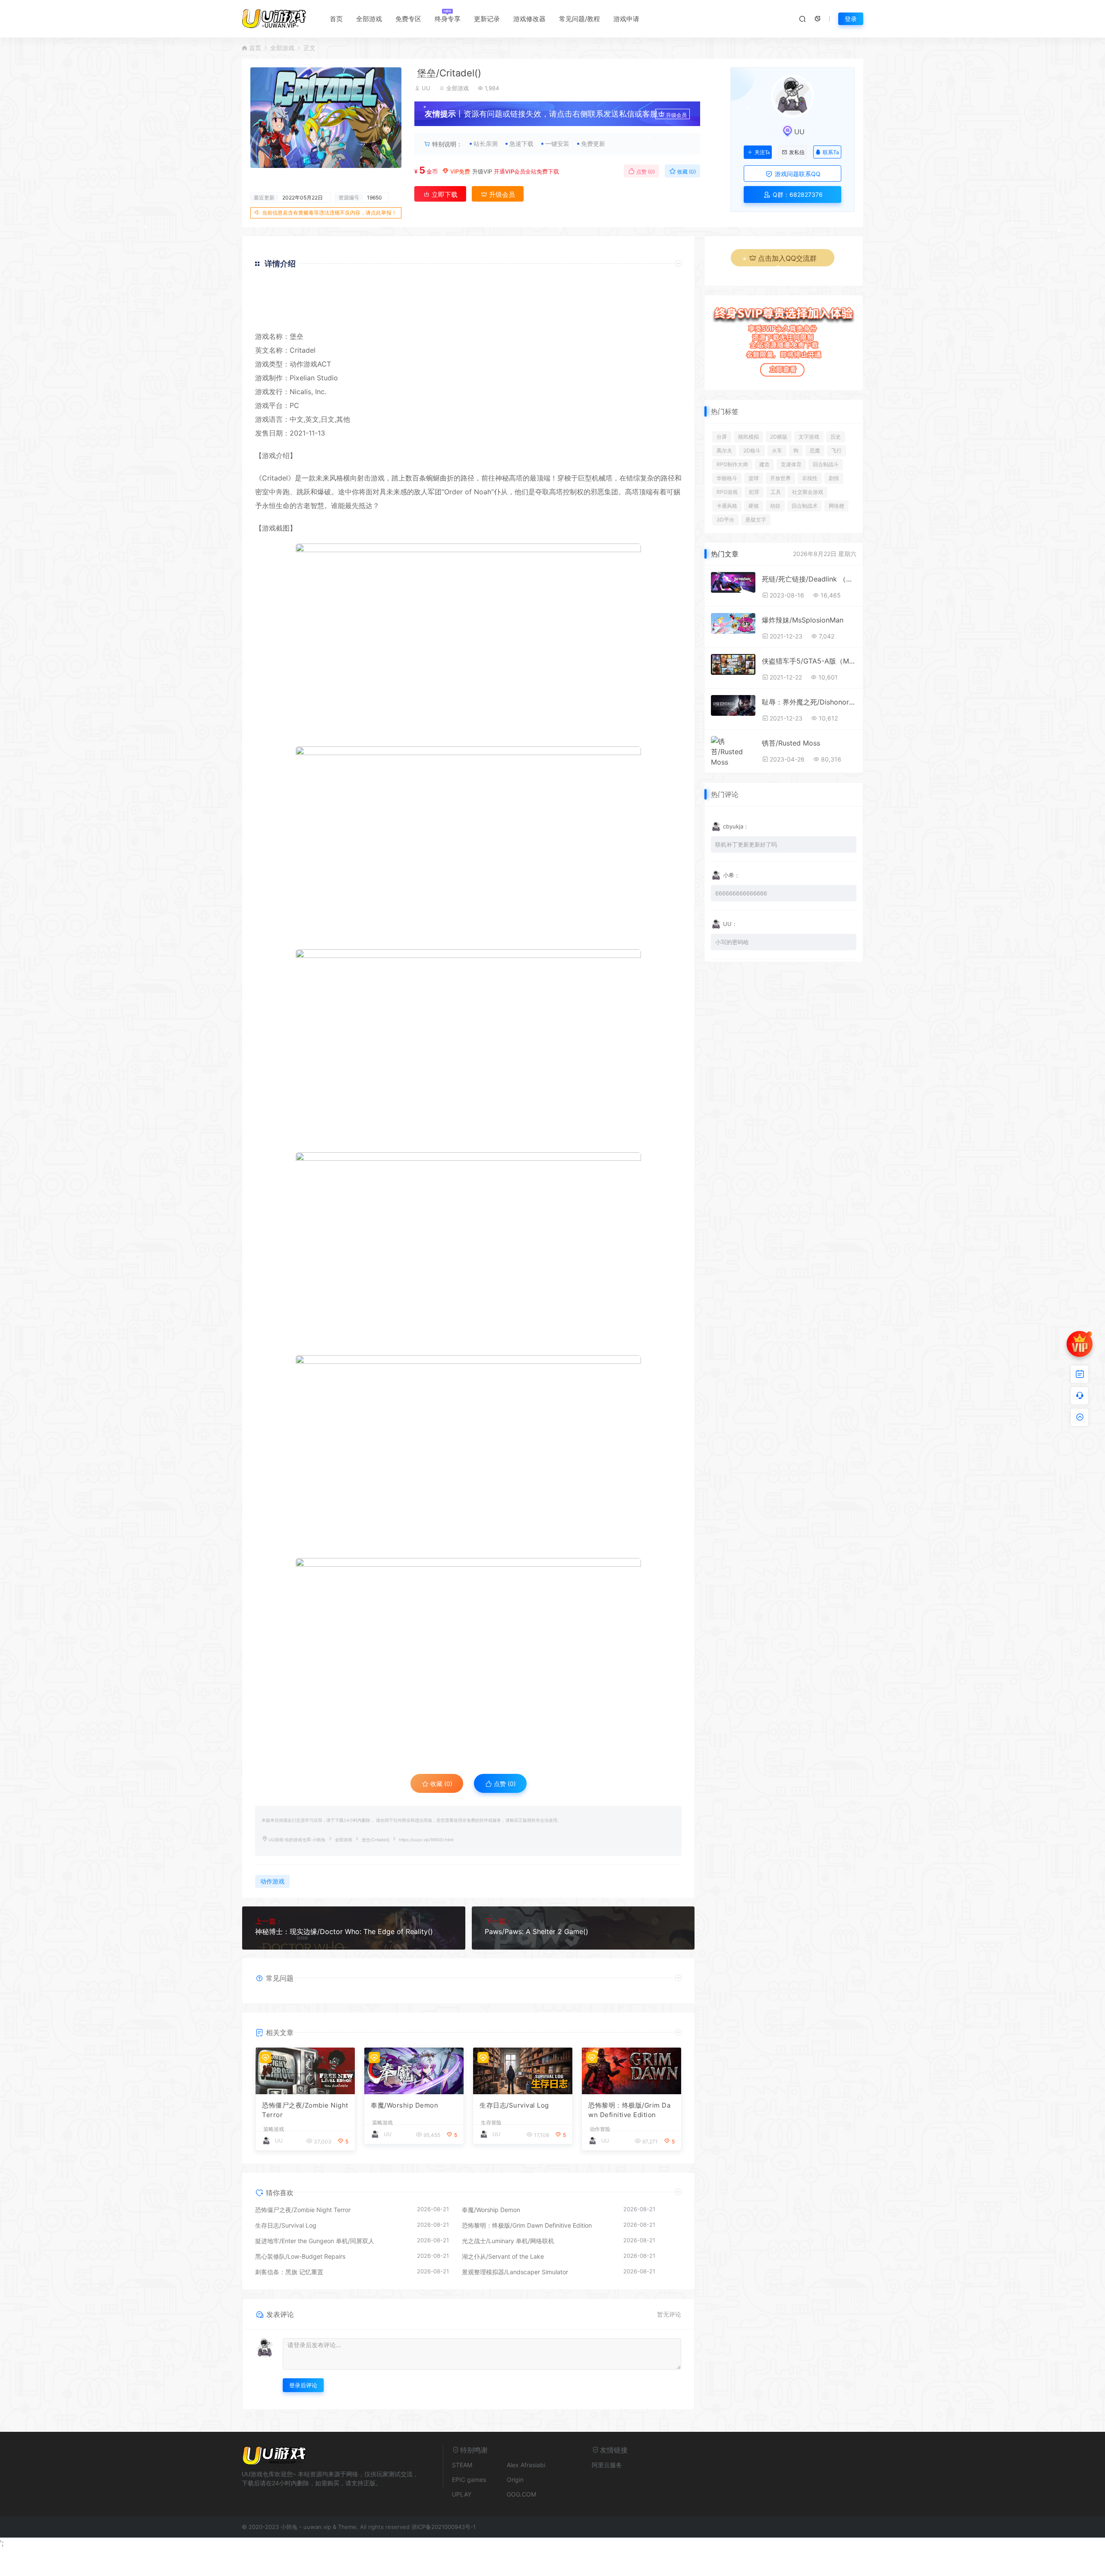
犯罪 (754, 492)
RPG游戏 (727, 492)
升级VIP (482, 171)
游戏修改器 (529, 19)
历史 (836, 437)
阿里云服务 (607, 2465)
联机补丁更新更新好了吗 (746, 844)
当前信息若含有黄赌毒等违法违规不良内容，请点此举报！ (329, 213)
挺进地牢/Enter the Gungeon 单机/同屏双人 (315, 2241)
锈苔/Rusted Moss (791, 743)
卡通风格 (727, 506)
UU (426, 88)
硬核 (754, 506)
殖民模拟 (748, 437)
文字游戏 (809, 437)
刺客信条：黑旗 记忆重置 (289, 2272)
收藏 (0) (686, 172)
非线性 (810, 478)
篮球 (754, 478)
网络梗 (837, 506)
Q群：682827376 (797, 194)
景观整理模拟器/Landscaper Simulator (515, 2272)
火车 (777, 450)
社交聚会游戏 (808, 492)
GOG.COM (521, 2494)
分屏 (722, 437)
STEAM (462, 2465)
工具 (776, 492)
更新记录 (487, 19)
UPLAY (462, 2494)
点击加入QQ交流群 (787, 258)
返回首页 (657, 317)
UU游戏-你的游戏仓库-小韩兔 (297, 1840)
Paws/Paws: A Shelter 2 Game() (537, 1931)
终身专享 (448, 19)
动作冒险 (600, 2129)
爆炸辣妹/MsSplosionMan (803, 620)
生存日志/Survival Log (514, 2105)
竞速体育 (791, 464)
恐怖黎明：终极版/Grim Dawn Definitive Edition (629, 2110)
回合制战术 (805, 506)
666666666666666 (741, 893)
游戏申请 (626, 19)
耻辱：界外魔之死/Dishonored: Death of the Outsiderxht (809, 702)
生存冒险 (491, 2123)
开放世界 (780, 478)
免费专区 (408, 19)
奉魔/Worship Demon (404, 2105)
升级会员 (676, 115)
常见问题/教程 (579, 19)
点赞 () (645, 172)
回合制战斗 (826, 464)
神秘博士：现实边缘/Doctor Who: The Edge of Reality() (344, 1931)
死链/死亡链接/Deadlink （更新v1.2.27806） (809, 579)
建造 (764, 464)
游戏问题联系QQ (797, 174)
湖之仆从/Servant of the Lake (503, 2256)
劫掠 (775, 506)
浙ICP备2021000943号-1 (444, 2527)
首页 (336, 19)
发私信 (797, 152)
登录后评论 (303, 2385)
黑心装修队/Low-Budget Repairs (300, 2256)
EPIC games (469, 2480)
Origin (515, 2480)
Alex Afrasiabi (526, 2465)
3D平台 (725, 520)
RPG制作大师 (732, 464)
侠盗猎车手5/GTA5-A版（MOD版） (809, 661)
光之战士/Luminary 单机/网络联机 (508, 2241)
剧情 (834, 478)
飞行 (837, 450)
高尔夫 (724, 450)
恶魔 (815, 450)
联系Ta (831, 152)
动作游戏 (303, 364)
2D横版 (779, 437)
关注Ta (762, 152)
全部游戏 (369, 19)
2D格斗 (752, 450)
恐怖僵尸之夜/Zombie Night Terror (305, 2110)
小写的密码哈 (732, 942)
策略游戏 (274, 2129)
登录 (851, 19)
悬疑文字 (756, 520)
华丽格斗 (727, 478)
